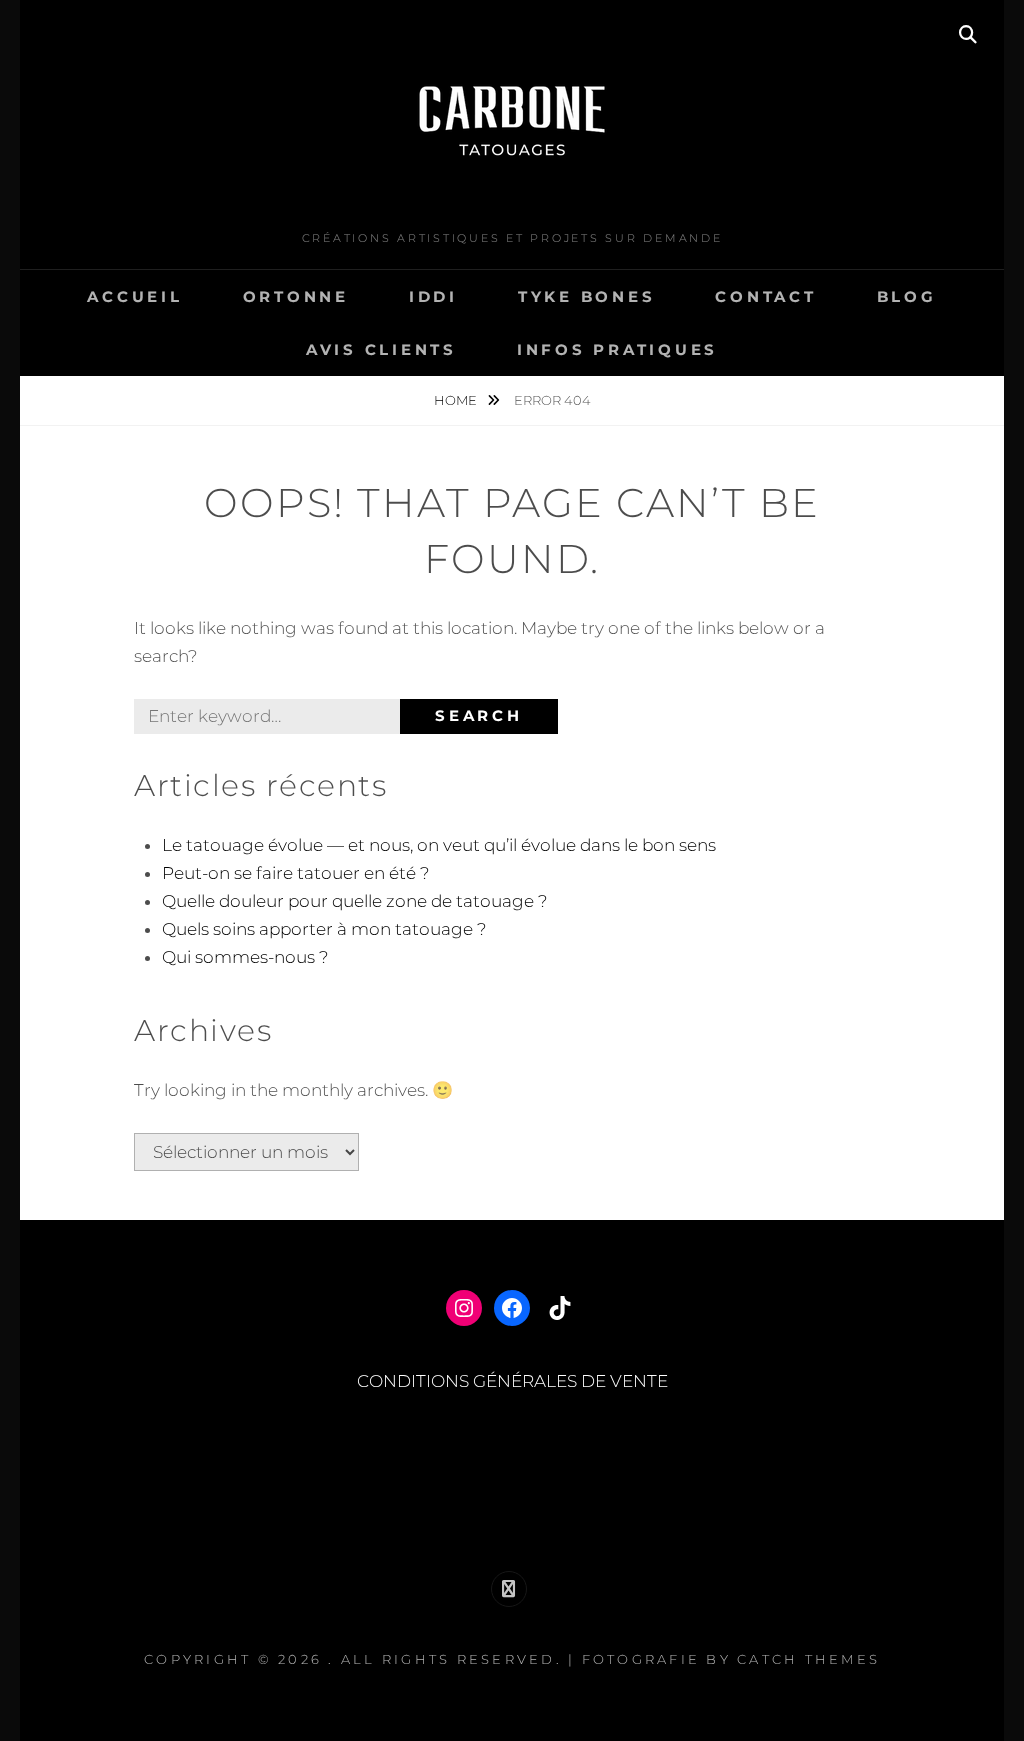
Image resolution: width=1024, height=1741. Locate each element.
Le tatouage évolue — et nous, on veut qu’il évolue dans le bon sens (439, 845)
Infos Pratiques (617, 349)
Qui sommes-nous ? (245, 957)
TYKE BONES (587, 296)
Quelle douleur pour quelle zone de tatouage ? (355, 901)
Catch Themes (808, 1659)
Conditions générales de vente (512, 1381)
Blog (907, 296)
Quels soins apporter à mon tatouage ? (324, 929)
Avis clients (381, 349)
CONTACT (765, 296)
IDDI (433, 296)
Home (457, 400)
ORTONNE (296, 296)
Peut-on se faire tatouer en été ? (296, 873)
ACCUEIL (134, 296)
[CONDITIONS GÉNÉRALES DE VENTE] (509, 1589)
